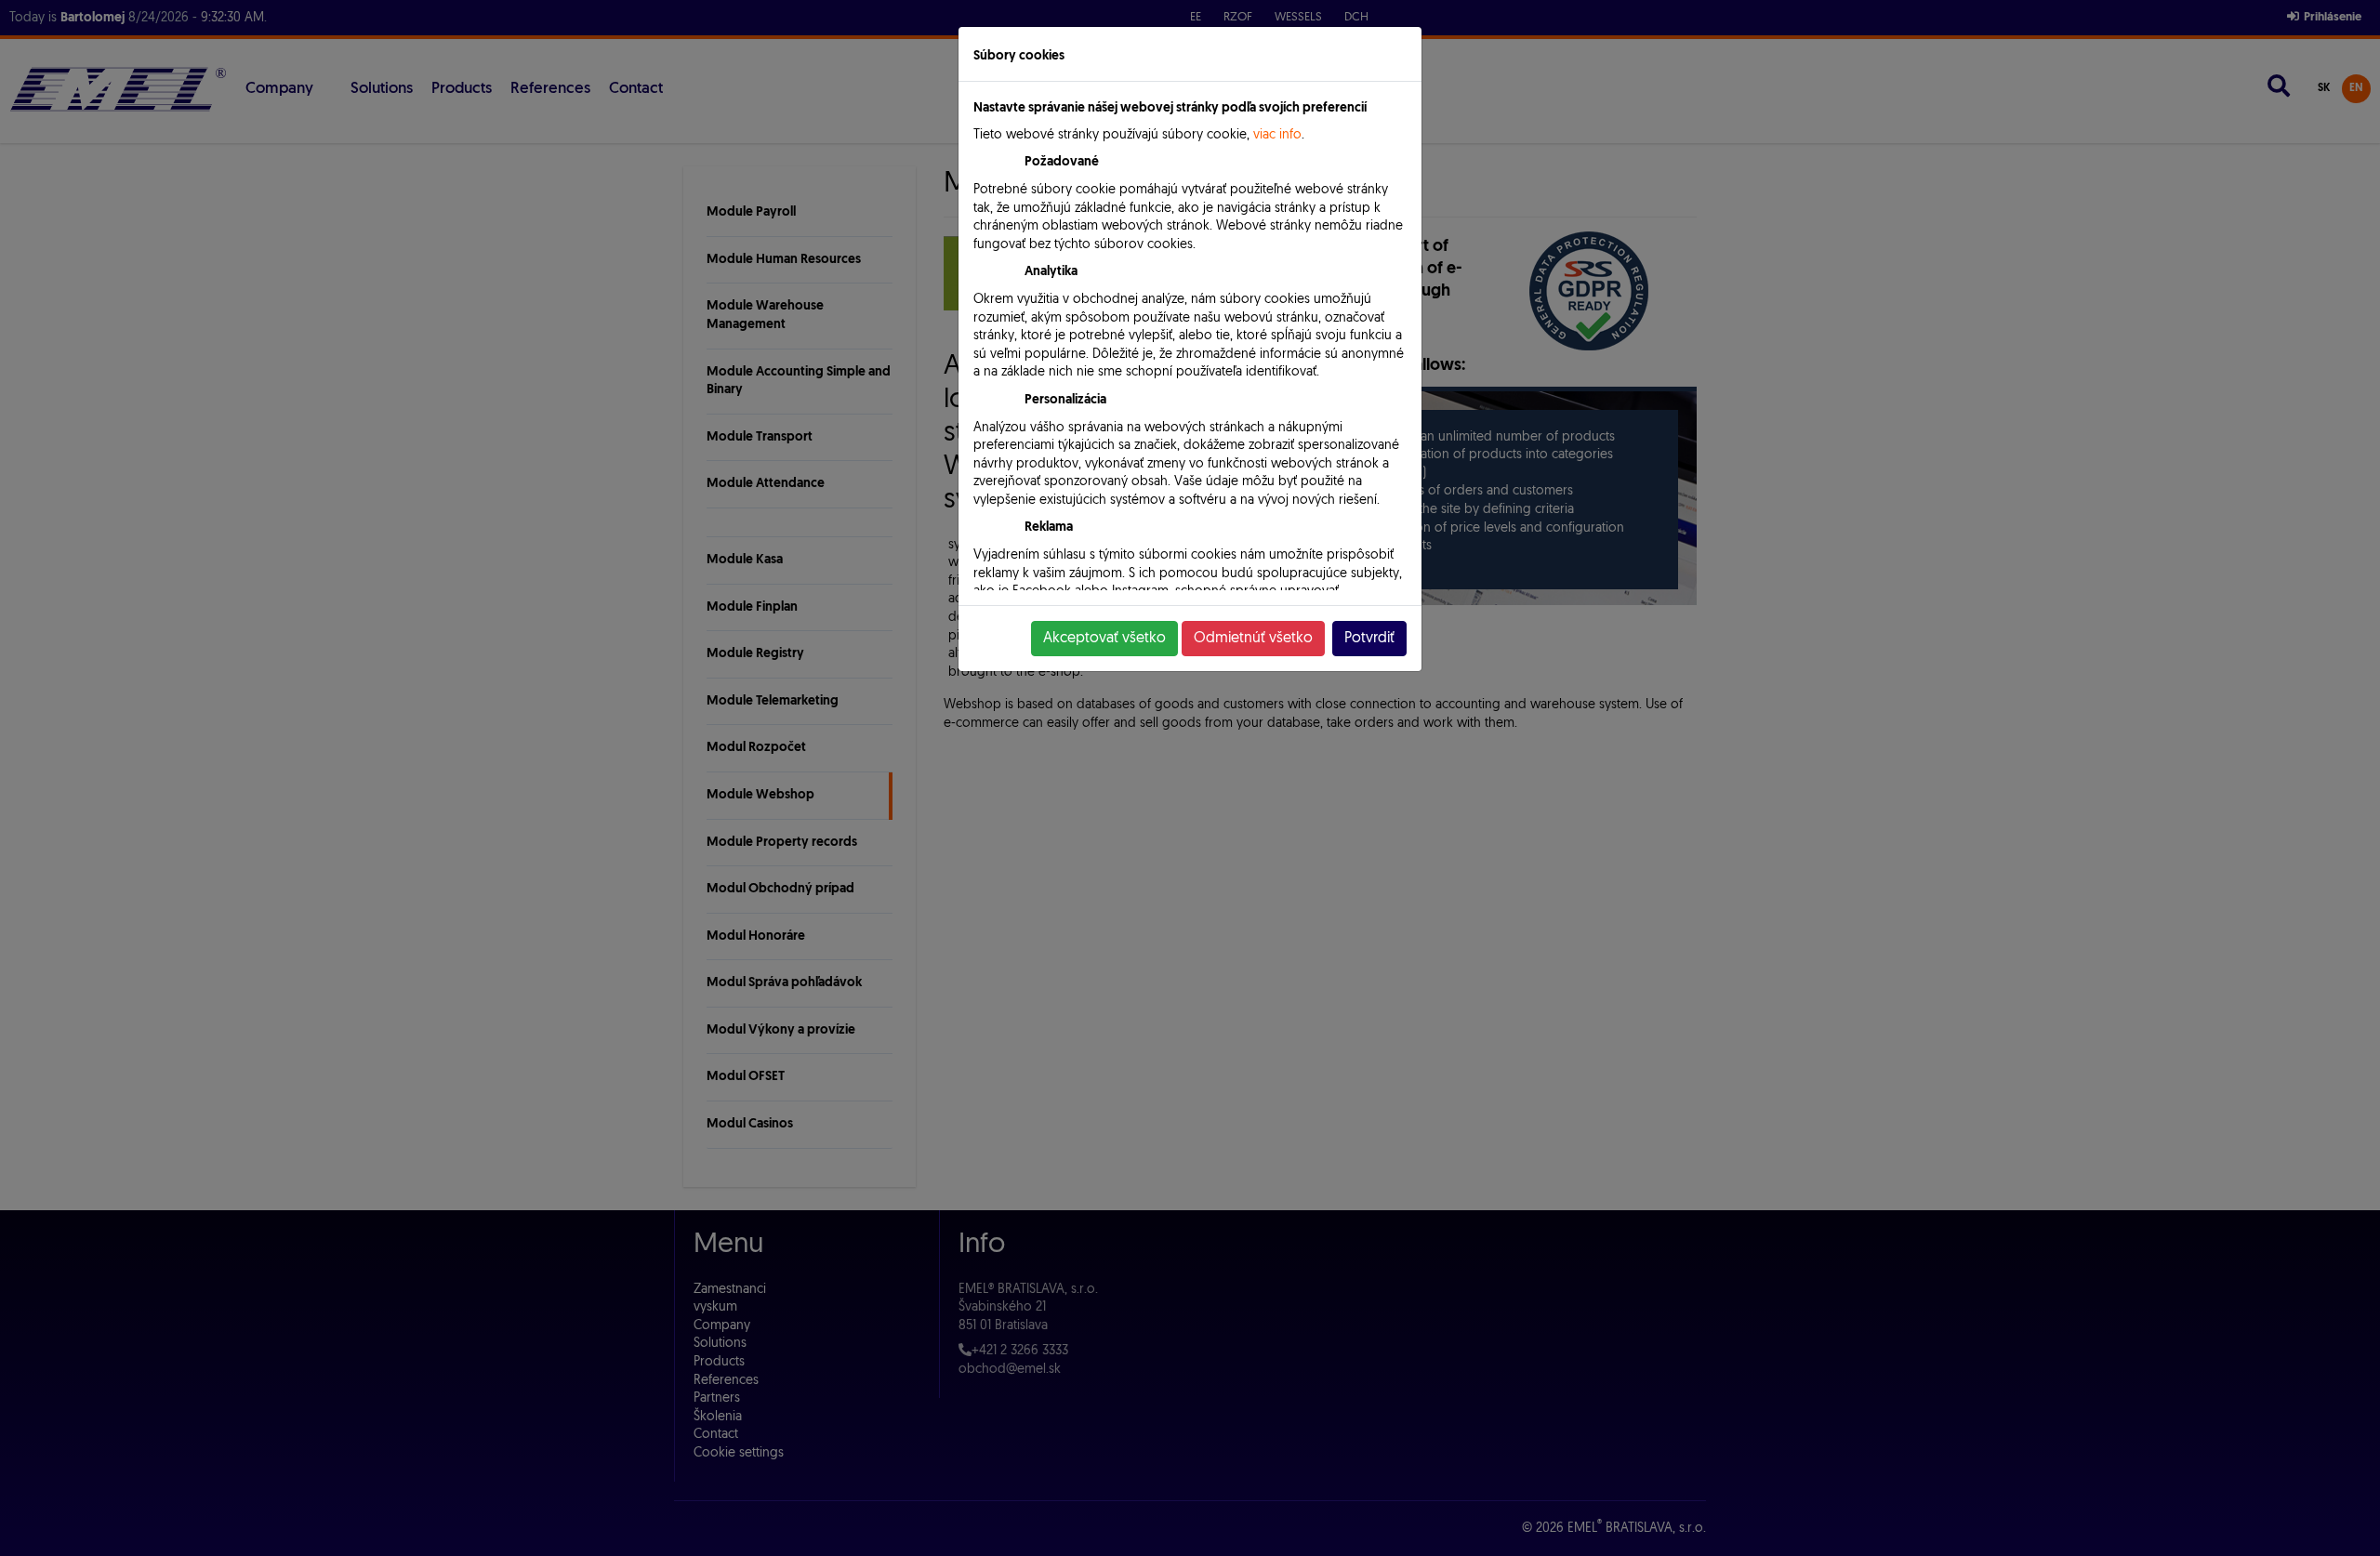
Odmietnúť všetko (1253, 639)
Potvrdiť (1369, 639)
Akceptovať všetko (1104, 639)
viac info (1277, 135)
